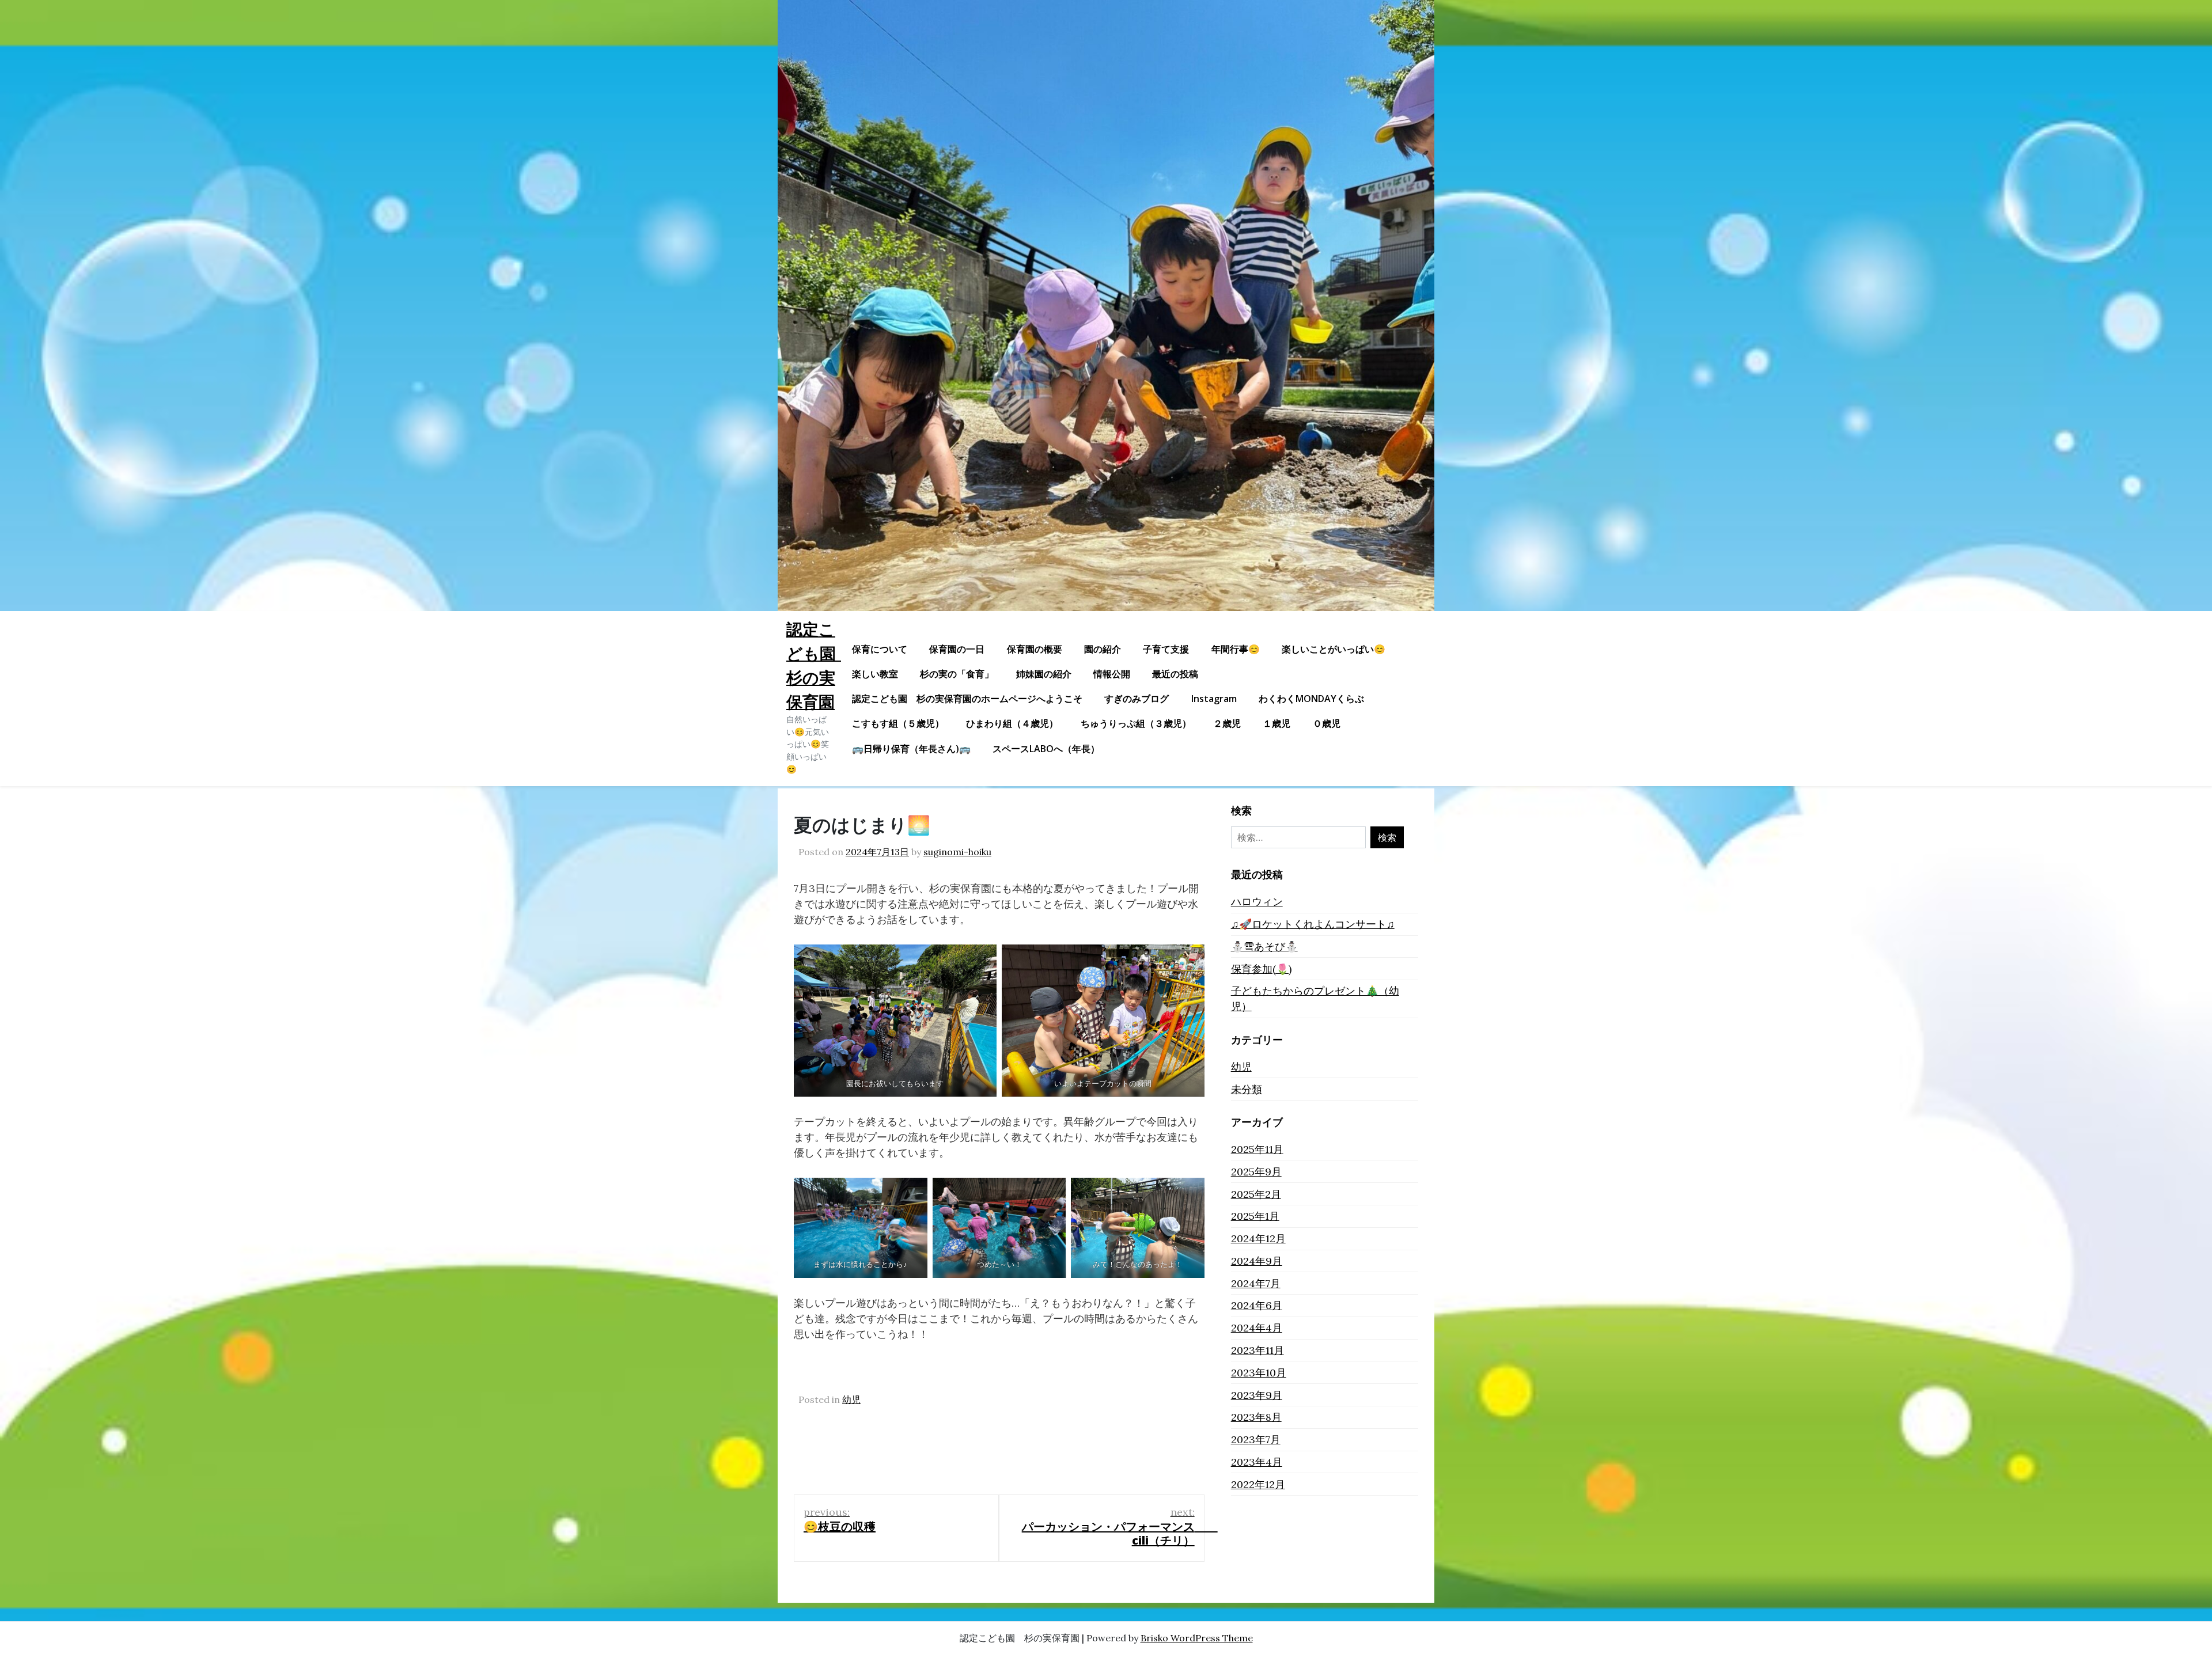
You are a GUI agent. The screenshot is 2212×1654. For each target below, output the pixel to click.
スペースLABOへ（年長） (1046, 749)
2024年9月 (1257, 1261)
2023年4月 (1257, 1462)
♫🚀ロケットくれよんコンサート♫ (1313, 924)
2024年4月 (1257, 1328)
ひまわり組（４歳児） (1012, 723)
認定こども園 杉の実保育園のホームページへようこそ (967, 699)
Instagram (1214, 699)
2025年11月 (1257, 1149)
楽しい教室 (875, 674)
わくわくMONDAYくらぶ (1311, 699)
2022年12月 (1258, 1484)
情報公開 (1112, 674)
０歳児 (1327, 723)
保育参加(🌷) (1261, 969)
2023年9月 (1257, 1395)
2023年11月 (1257, 1350)
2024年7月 (1256, 1283)
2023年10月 (1259, 1373)
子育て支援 (1166, 649)
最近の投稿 (1175, 674)
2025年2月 (1256, 1194)
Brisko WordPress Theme (1197, 1638)
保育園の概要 (1035, 649)
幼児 (851, 1399)
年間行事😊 (1236, 649)
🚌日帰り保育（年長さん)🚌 (911, 749)
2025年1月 (1255, 1216)
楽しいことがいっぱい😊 (1334, 649)
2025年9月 (1256, 1172)
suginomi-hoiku (957, 852)
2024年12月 (1258, 1238)
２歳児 (1227, 723)
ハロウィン (1257, 902)
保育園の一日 (957, 649)
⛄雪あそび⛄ (1264, 947)
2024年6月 (1257, 1305)
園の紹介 (1103, 649)
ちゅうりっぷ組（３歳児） (1136, 723)
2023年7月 (1256, 1439)
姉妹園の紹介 (1044, 674)
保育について (880, 649)
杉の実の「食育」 (957, 674)
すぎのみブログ (1137, 699)
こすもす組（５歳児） (898, 723)
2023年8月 (1256, 1417)
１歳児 (1277, 723)
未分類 (1247, 1089)
